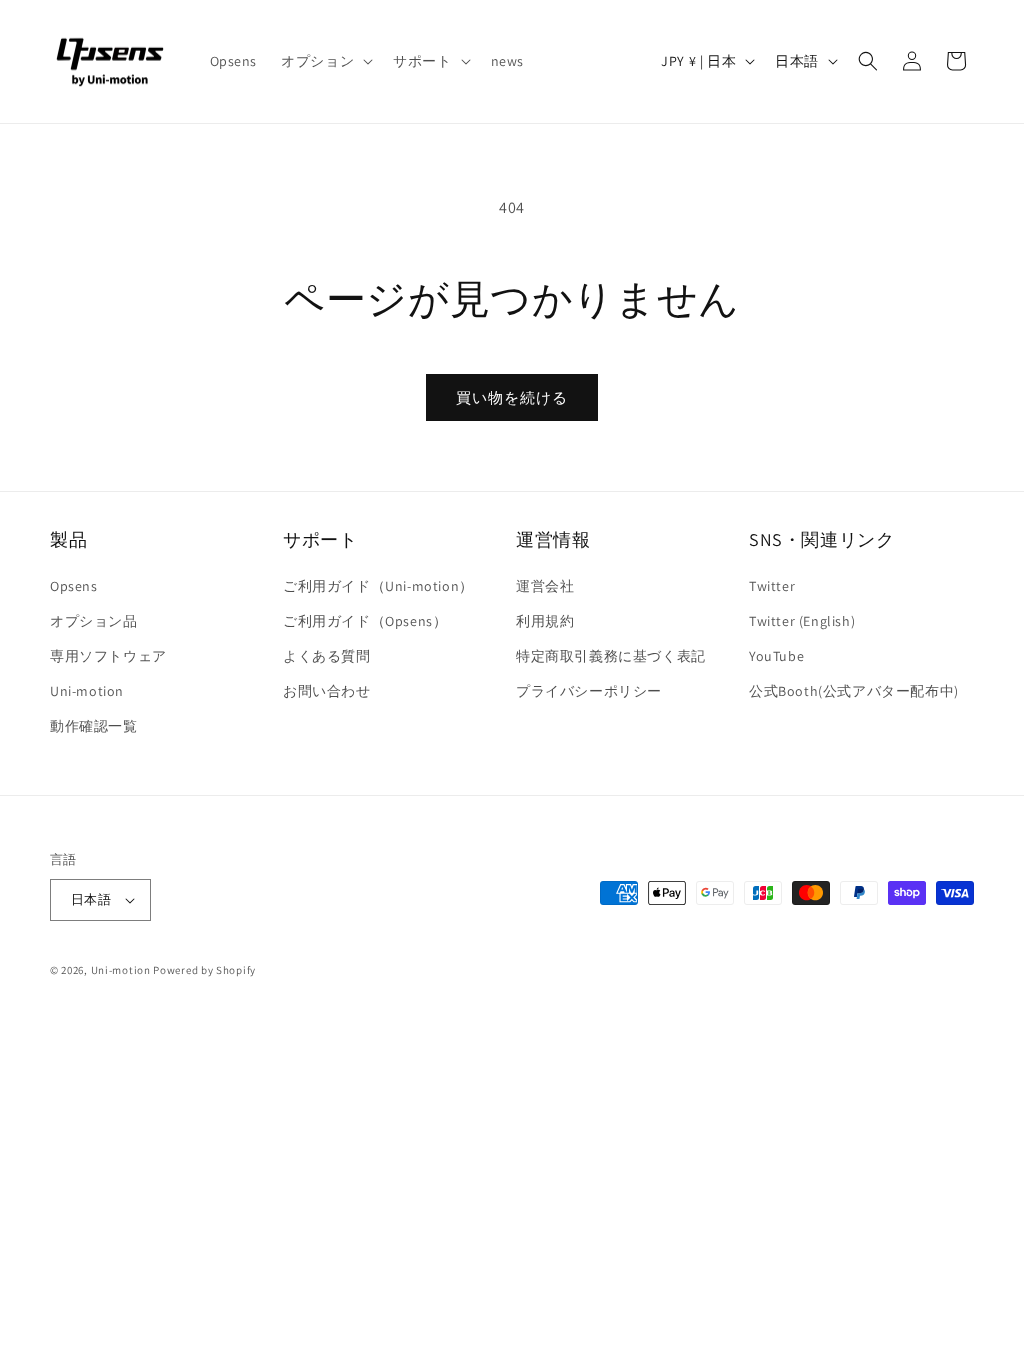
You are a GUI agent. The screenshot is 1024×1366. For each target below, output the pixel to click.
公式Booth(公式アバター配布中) (854, 691)
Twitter (772, 586)
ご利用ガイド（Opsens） (365, 621)
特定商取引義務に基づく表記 (611, 656)
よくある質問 (327, 656)
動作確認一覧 (94, 726)
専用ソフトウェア (108, 656)
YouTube (776, 656)
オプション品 (94, 621)
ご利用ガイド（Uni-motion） (378, 586)
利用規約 (545, 621)
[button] (325, 61)
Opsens (74, 586)
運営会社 (545, 586)
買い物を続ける (512, 397)
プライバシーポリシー (589, 691)
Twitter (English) (802, 621)
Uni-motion (87, 691)
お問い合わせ (327, 691)
